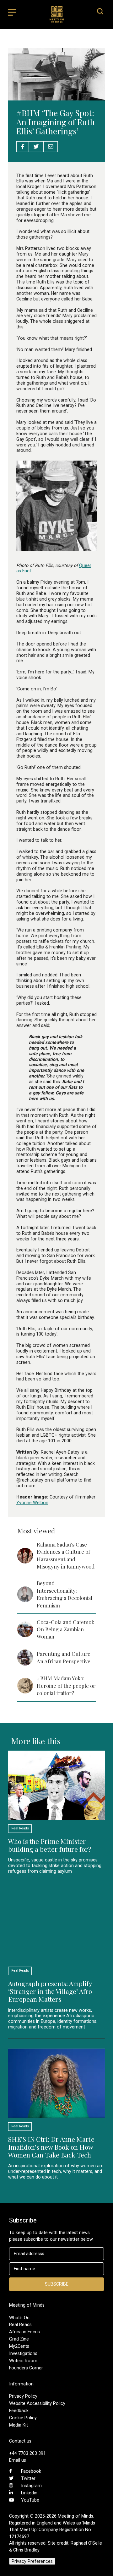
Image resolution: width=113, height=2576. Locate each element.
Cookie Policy (23, 2418)
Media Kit (19, 2425)
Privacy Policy (23, 2396)
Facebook (31, 2471)
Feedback (19, 2411)
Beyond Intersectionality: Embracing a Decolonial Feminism (65, 1594)
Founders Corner (26, 2368)
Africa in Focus (24, 2332)
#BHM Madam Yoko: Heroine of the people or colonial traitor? (66, 1685)
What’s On (19, 2318)
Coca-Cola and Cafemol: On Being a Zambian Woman (65, 1629)
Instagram (31, 2486)
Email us (18, 2460)
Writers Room (23, 2361)
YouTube (30, 2500)
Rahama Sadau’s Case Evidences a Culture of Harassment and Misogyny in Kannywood (66, 1555)
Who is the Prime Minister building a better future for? (50, 1845)
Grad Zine (19, 2339)
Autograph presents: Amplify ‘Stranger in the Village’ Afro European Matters (50, 1991)
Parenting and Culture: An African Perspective (64, 1657)
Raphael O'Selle (86, 2543)
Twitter (28, 2478)
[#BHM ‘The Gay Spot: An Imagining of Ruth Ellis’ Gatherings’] (56, 97)
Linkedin (29, 2493)
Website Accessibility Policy (37, 2403)
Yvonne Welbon (32, 1503)
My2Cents (19, 2346)
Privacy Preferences (32, 2561)
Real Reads (20, 2325)
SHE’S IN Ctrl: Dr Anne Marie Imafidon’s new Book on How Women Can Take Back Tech (51, 2147)
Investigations (23, 2353)
